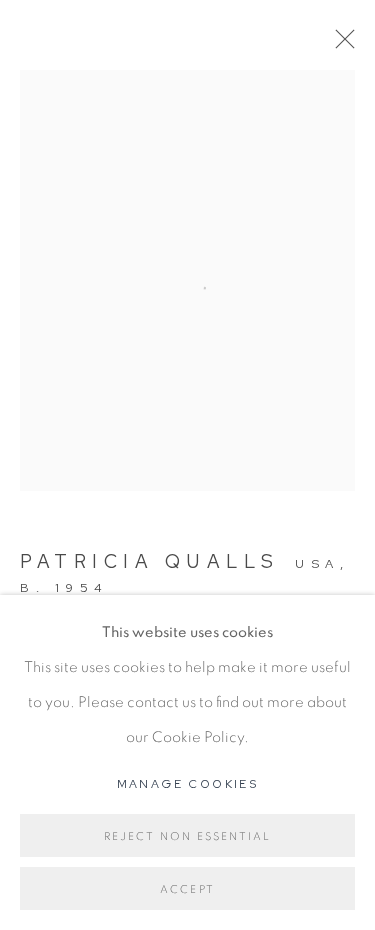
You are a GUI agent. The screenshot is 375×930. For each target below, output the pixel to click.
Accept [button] (187, 889)
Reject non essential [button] (188, 836)
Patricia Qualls (150, 561)
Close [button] (340, 45)
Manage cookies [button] (188, 784)
